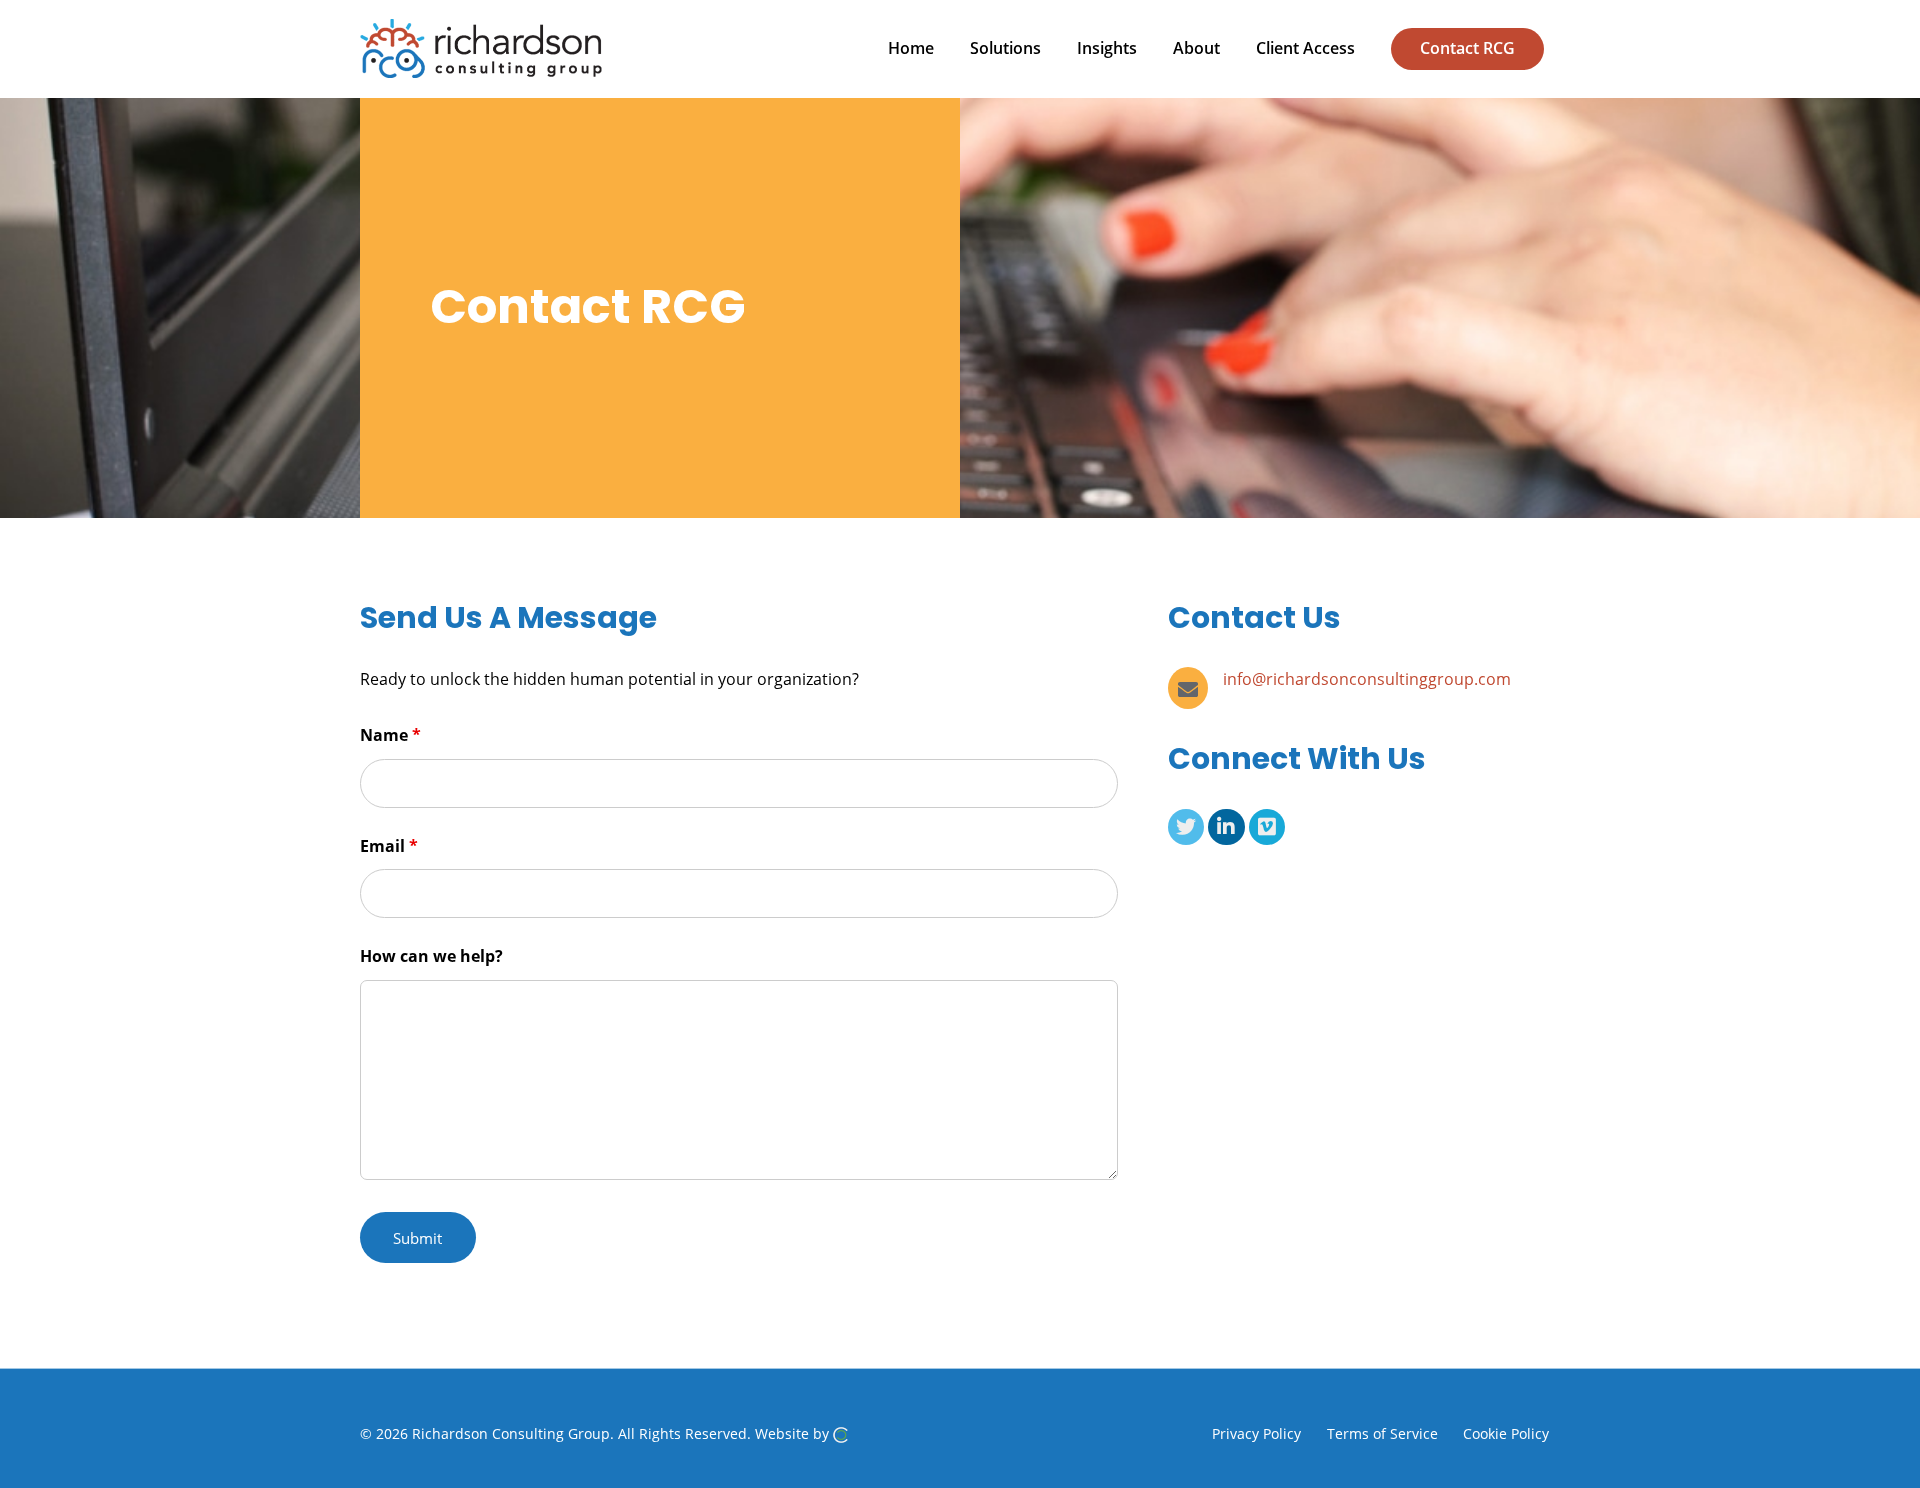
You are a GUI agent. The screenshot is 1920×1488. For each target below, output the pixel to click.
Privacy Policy (1256, 1433)
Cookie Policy (1506, 1433)
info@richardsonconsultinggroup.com (1367, 679)
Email (389, 846)
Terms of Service (1382, 1433)
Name (390, 735)
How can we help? (431, 956)
